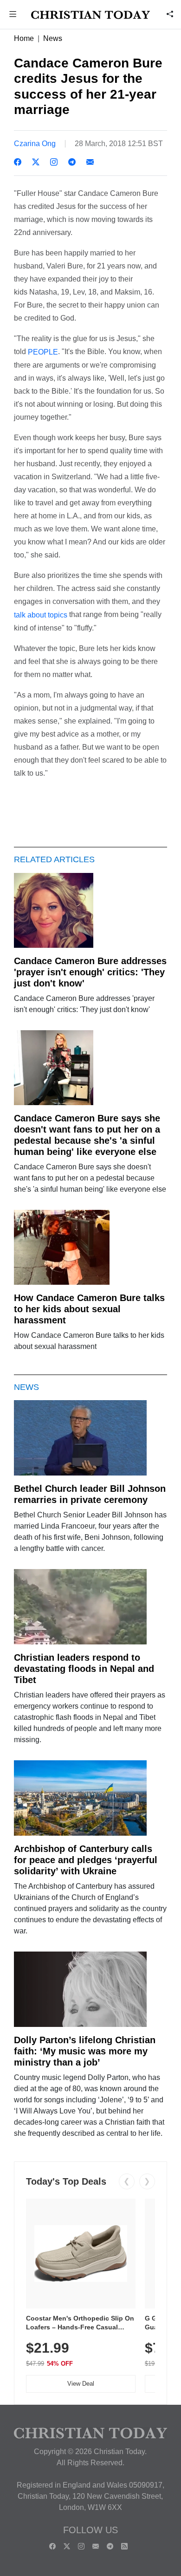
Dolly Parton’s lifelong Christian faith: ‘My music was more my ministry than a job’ (85, 2051)
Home (24, 38)
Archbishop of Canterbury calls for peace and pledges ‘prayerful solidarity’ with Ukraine (86, 1860)
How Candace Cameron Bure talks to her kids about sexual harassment (89, 1309)
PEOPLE (43, 352)
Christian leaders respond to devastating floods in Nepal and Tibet (84, 1669)
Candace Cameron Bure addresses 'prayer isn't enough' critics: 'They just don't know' (90, 972)
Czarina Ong (35, 144)
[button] (13, 15)
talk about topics (41, 615)
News (53, 38)
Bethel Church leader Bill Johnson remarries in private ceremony (90, 1494)
